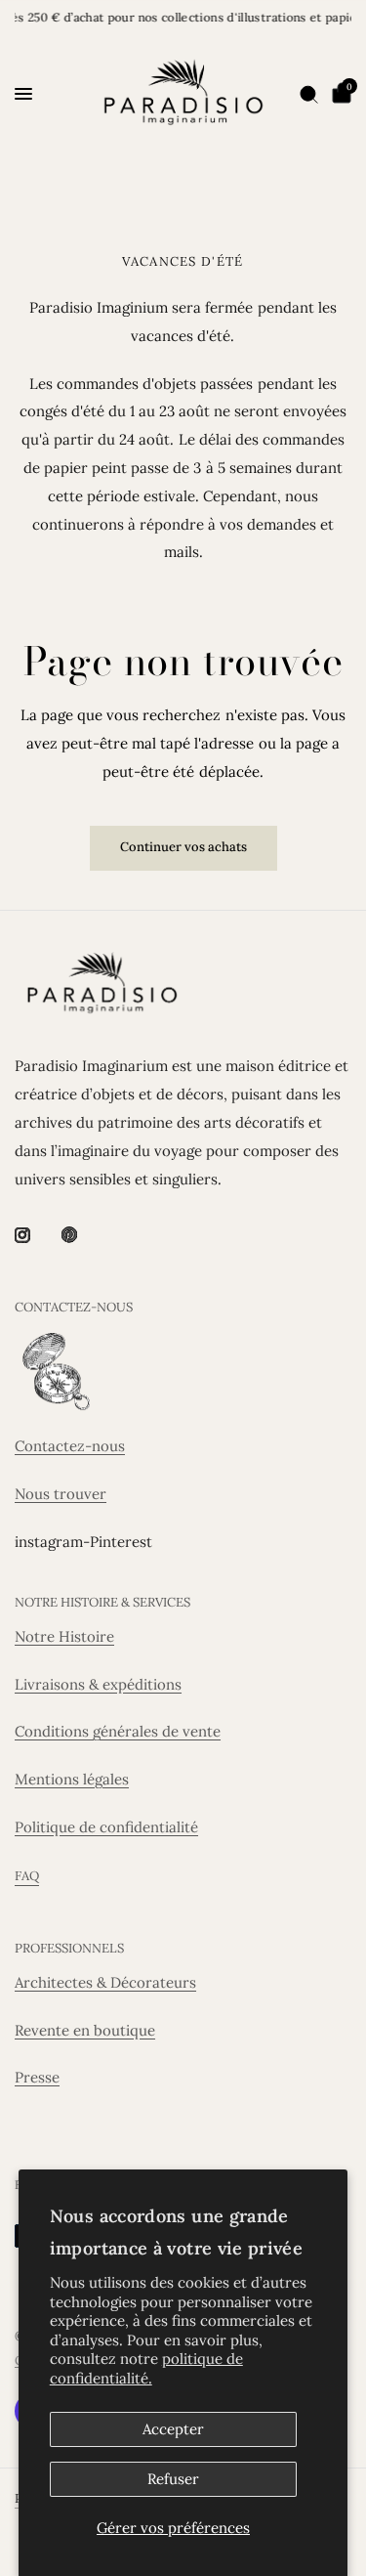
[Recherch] (309, 94)
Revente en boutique (85, 2030)
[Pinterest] (83, 1234)
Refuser (173, 2479)
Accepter (173, 2429)
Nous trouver (61, 1494)
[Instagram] (36, 1235)
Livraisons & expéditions (98, 1684)
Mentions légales (72, 1779)
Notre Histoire (64, 1636)
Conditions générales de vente (118, 1731)
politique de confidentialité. (146, 2368)
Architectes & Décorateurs (105, 1982)
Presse (37, 2077)
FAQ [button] (27, 1876)
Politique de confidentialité (106, 1827)
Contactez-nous (70, 1446)
